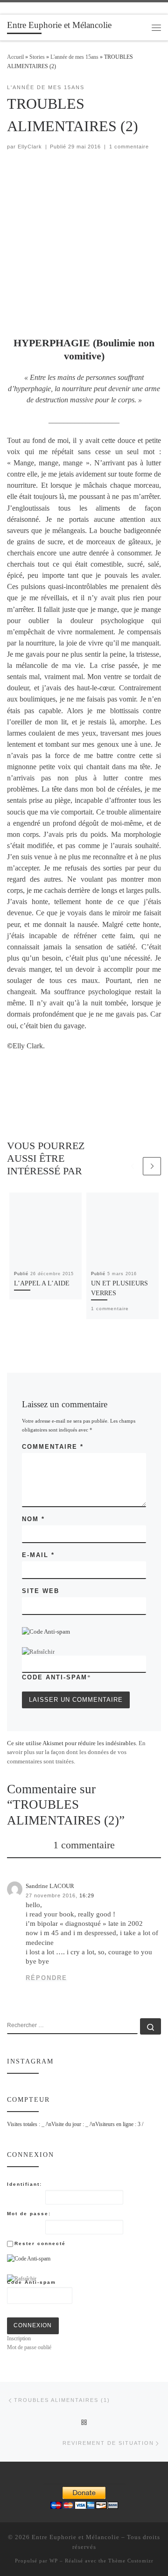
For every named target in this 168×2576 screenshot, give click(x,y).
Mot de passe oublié (29, 2347)
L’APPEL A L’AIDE (42, 1283)
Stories (37, 57)
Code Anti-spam (55, 1677)
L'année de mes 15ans (74, 57)
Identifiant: (24, 2184)
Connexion (33, 2325)
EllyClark (30, 147)
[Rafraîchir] (38, 1652)
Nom (33, 1519)
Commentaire (53, 1447)
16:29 (87, 1895)
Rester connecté (40, 2243)
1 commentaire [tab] (84, 1845)
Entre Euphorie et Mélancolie (76, 2537)
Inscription (19, 2338)
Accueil (15, 57)
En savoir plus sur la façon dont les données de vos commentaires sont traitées (76, 1752)
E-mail (38, 1555)
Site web (41, 1591)
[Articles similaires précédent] (132, 1166)
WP (54, 2561)
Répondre (46, 1978)
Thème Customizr (131, 2561)
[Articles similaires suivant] (152, 1166)
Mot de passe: (29, 2214)
